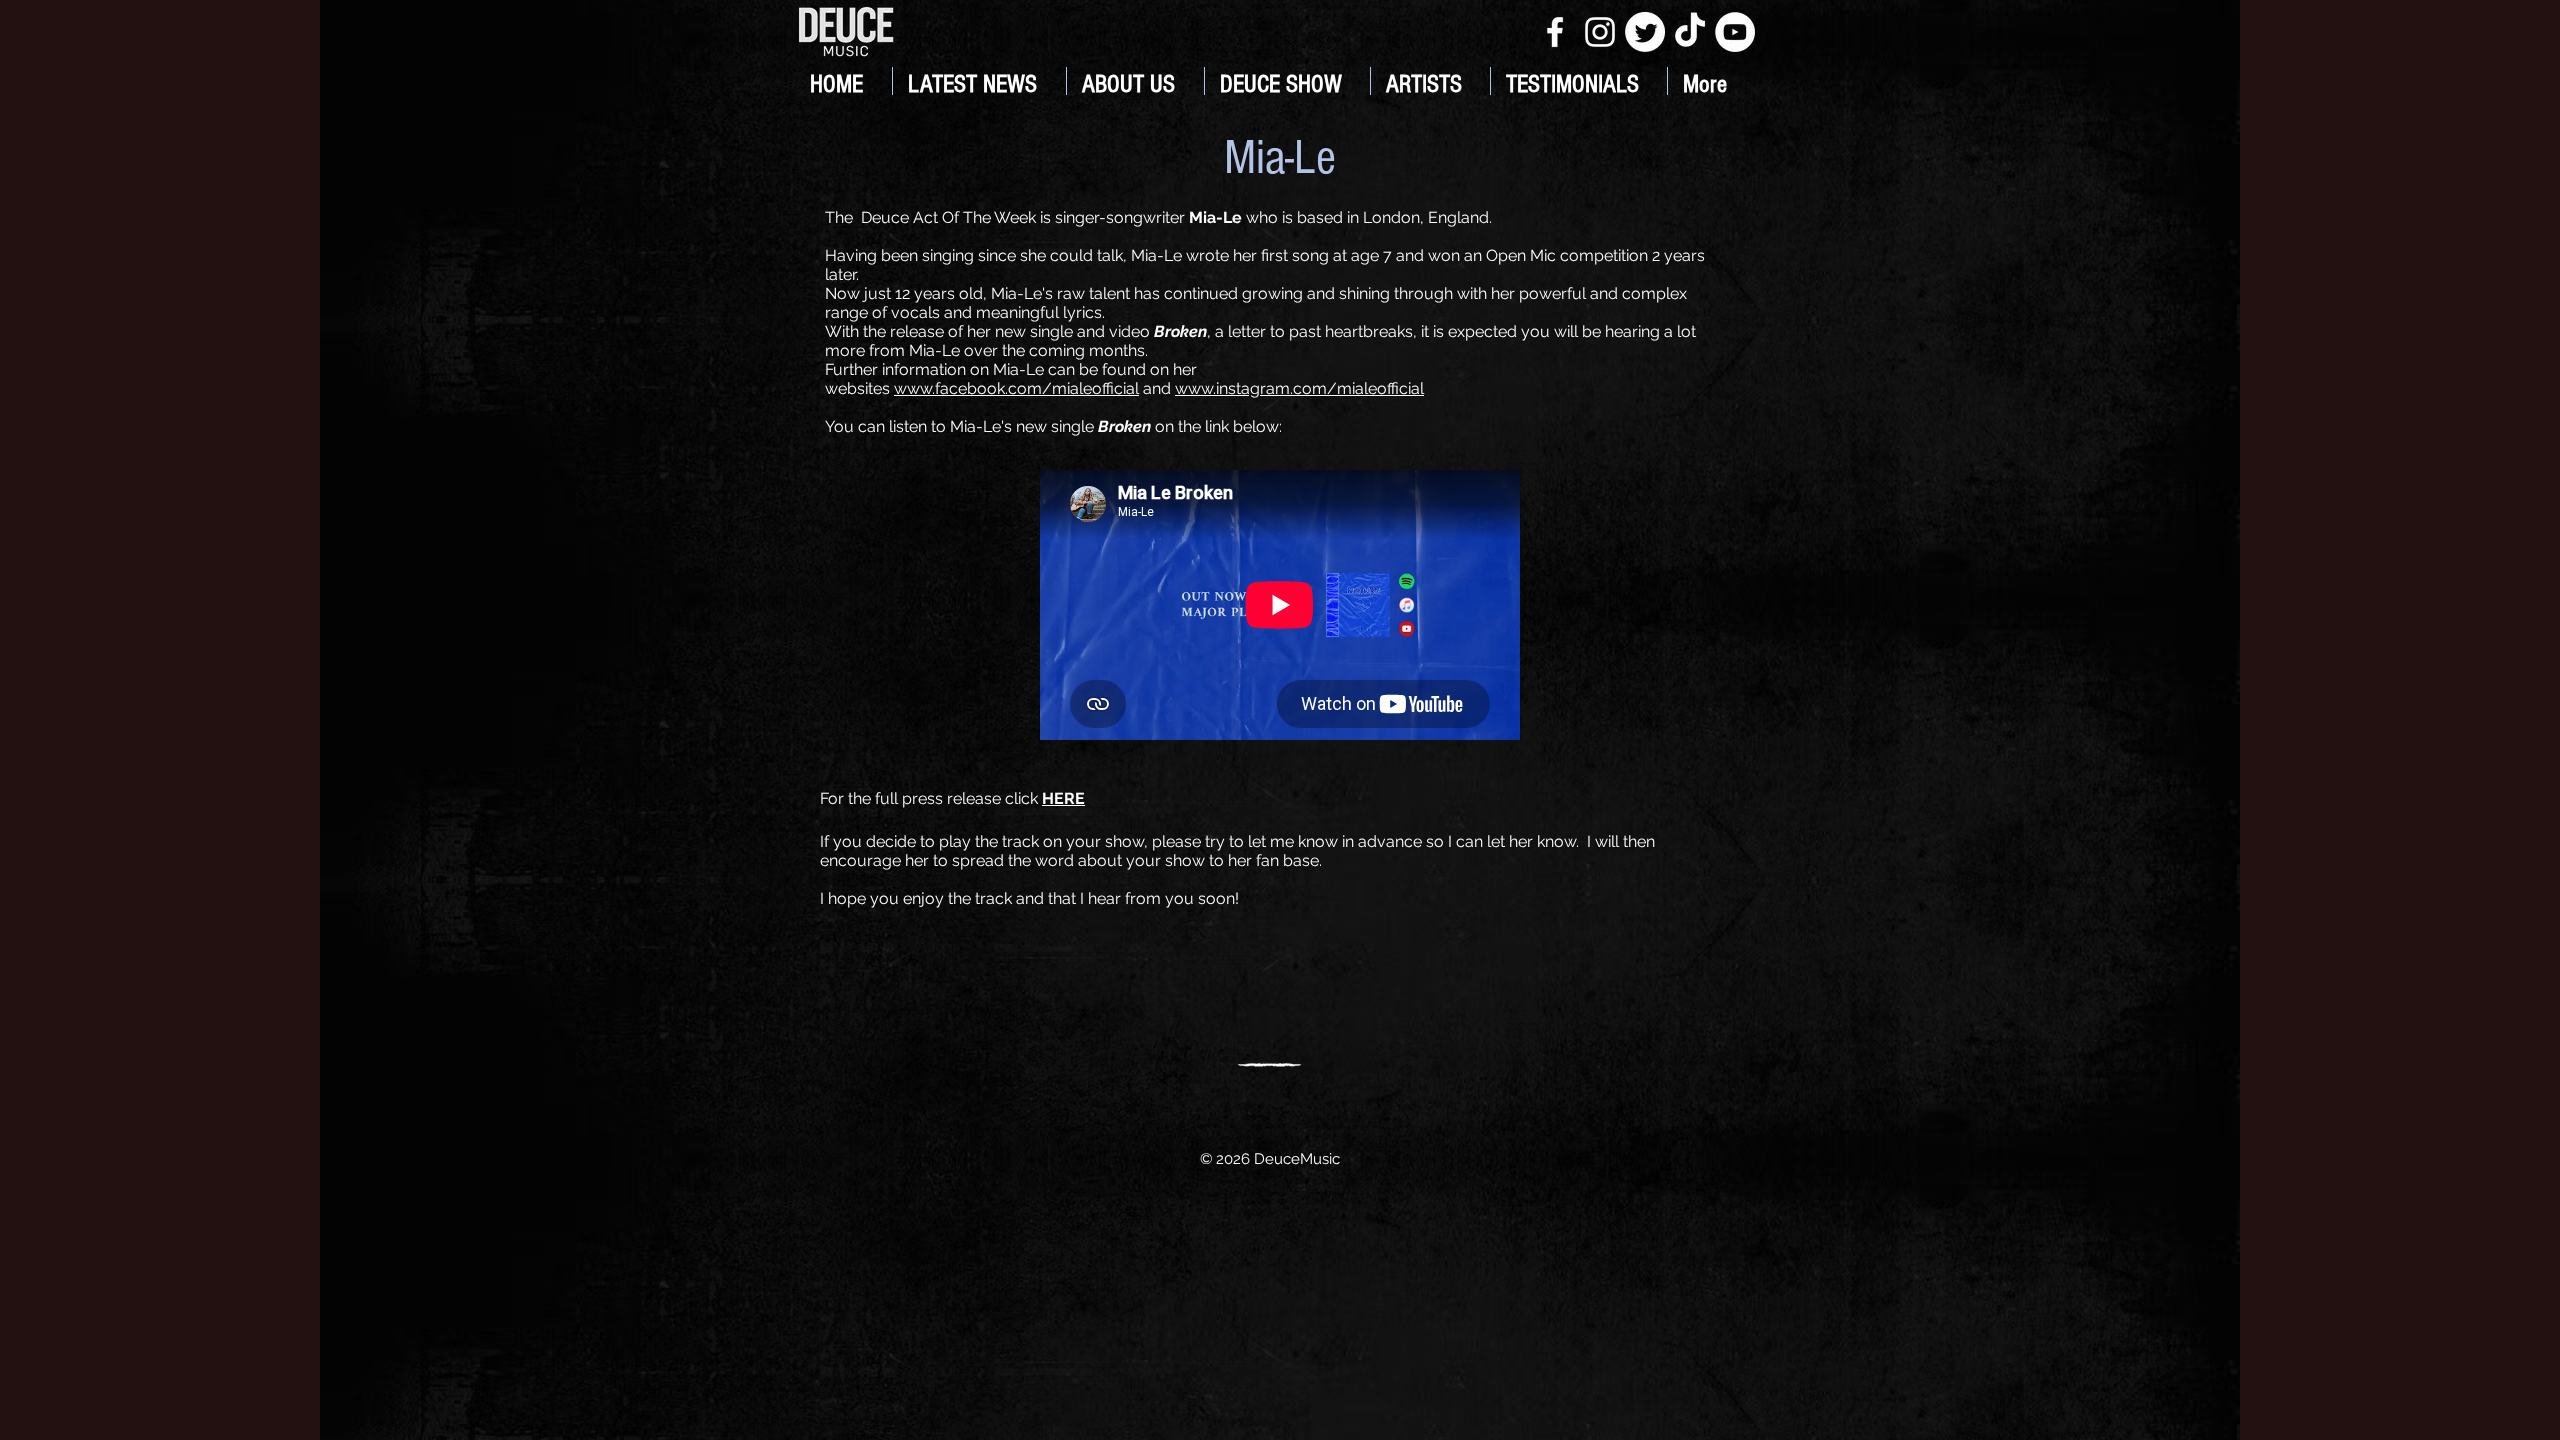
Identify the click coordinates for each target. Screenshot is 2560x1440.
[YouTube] (1735, 32)
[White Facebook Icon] (1555, 32)
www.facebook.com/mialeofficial (1016, 388)
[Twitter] (1645, 32)
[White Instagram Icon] (1600, 32)
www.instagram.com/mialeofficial (1299, 388)
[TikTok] (1690, 32)
